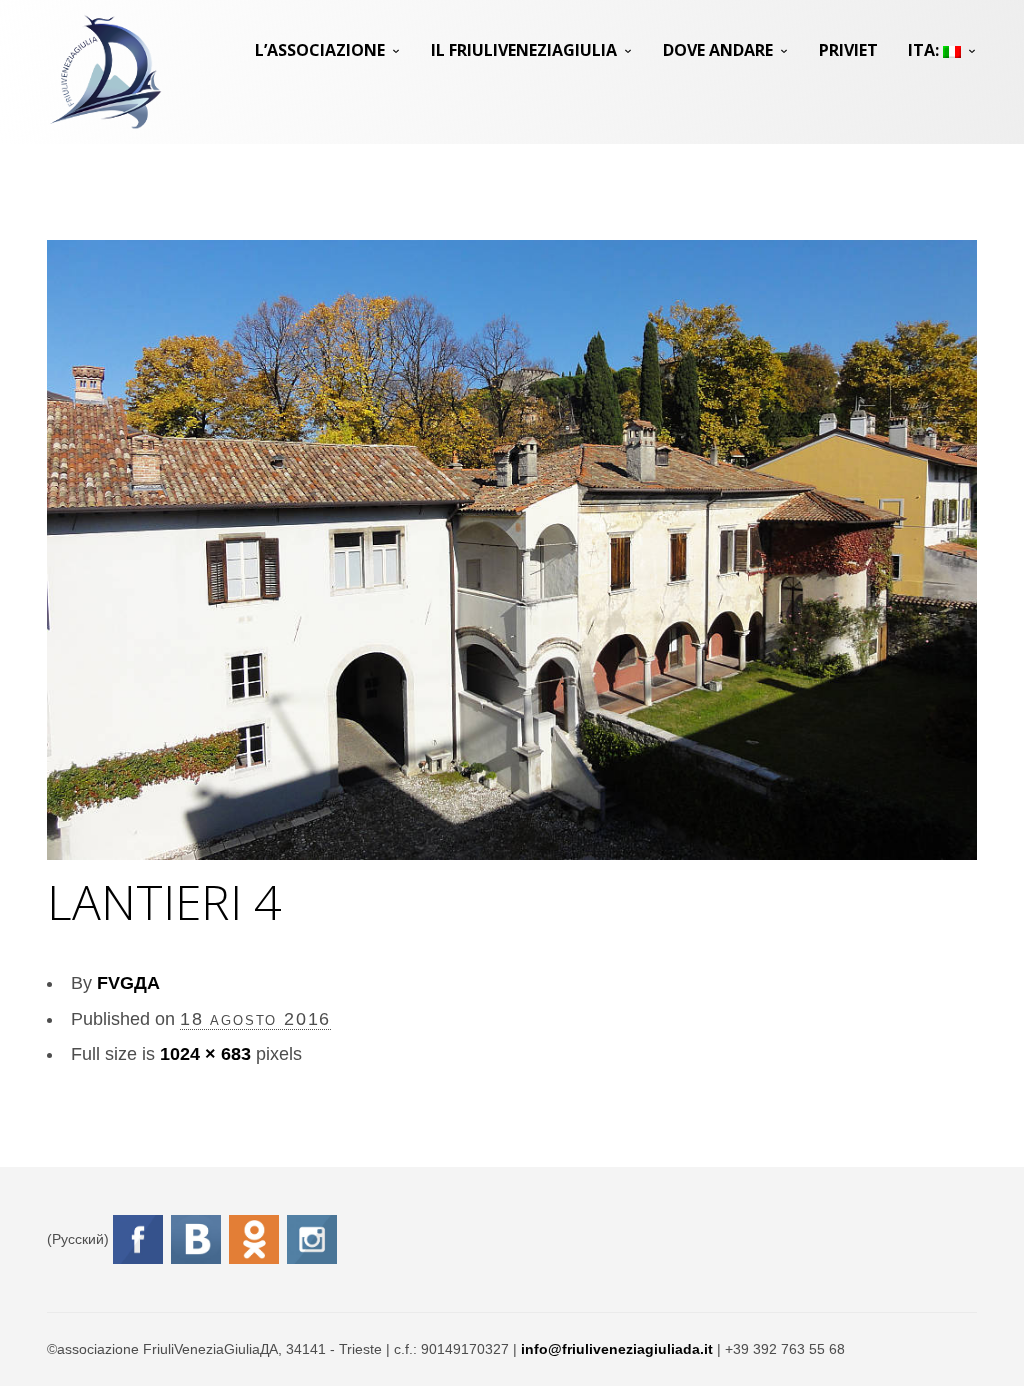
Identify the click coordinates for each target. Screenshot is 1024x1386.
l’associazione (320, 50)
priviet (848, 50)
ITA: (925, 50)
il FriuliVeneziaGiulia (524, 50)
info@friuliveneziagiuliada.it (617, 1349)
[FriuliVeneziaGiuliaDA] (105, 72)
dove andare (718, 50)
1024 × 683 (205, 1054)
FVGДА (128, 983)
